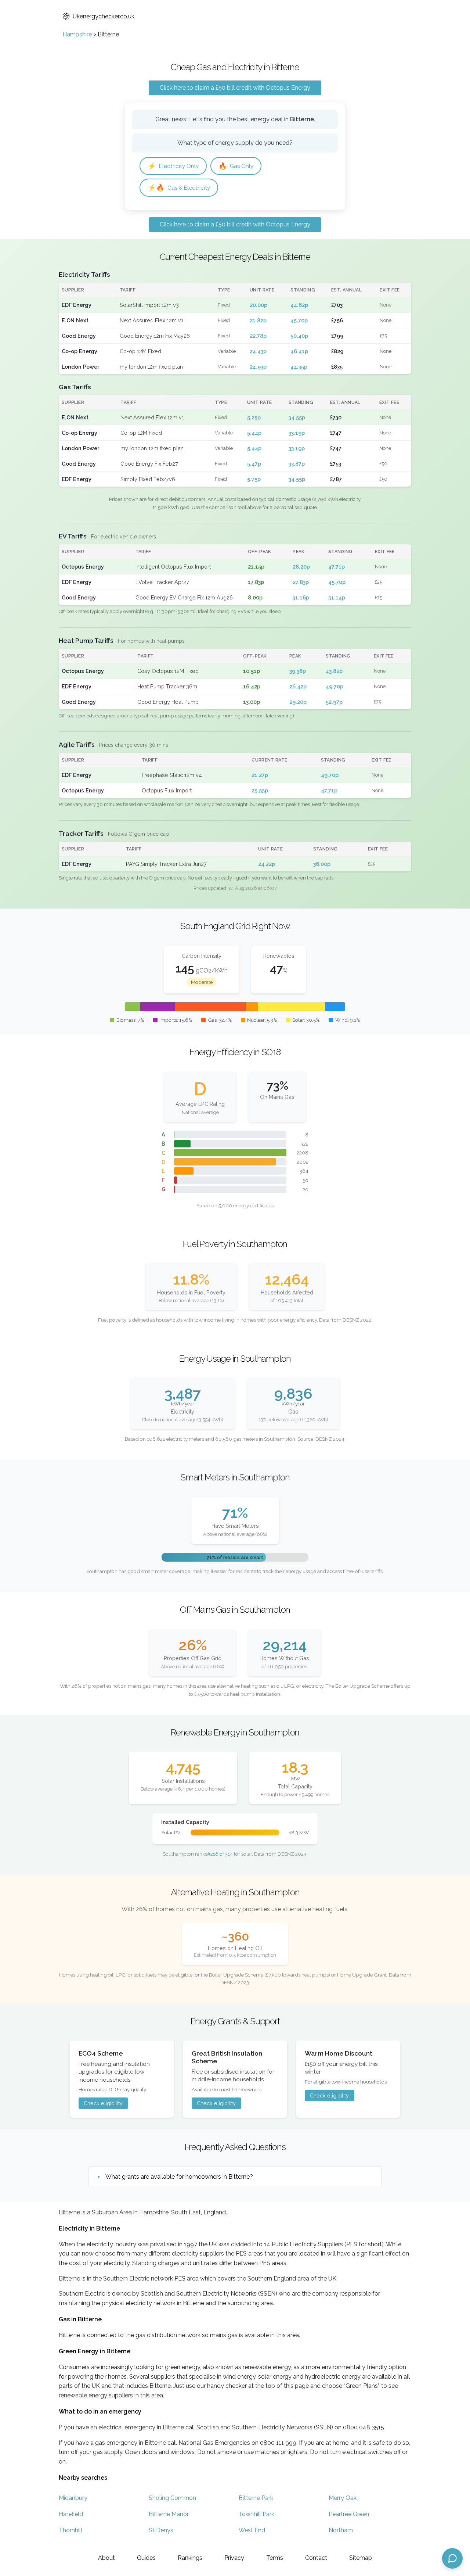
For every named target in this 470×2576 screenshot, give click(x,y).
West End (252, 2530)
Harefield (71, 2514)
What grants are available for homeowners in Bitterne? (179, 2177)
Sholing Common (172, 2498)
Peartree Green (349, 2514)
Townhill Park (256, 2514)
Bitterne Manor (169, 2514)
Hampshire (77, 34)
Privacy (234, 2558)
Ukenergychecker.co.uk (104, 16)
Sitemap (361, 2558)
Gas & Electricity (179, 188)
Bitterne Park (256, 2498)
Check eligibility (103, 2103)
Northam (341, 2530)
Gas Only (236, 166)
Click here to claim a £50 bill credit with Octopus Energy (235, 88)
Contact (316, 2558)
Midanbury (73, 2498)
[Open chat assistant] (452, 2558)
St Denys (161, 2530)
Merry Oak (343, 2498)
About (106, 2558)
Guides (146, 2558)
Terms (275, 2558)
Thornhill (70, 2530)
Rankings (190, 2558)
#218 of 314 (220, 1854)
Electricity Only (173, 166)
